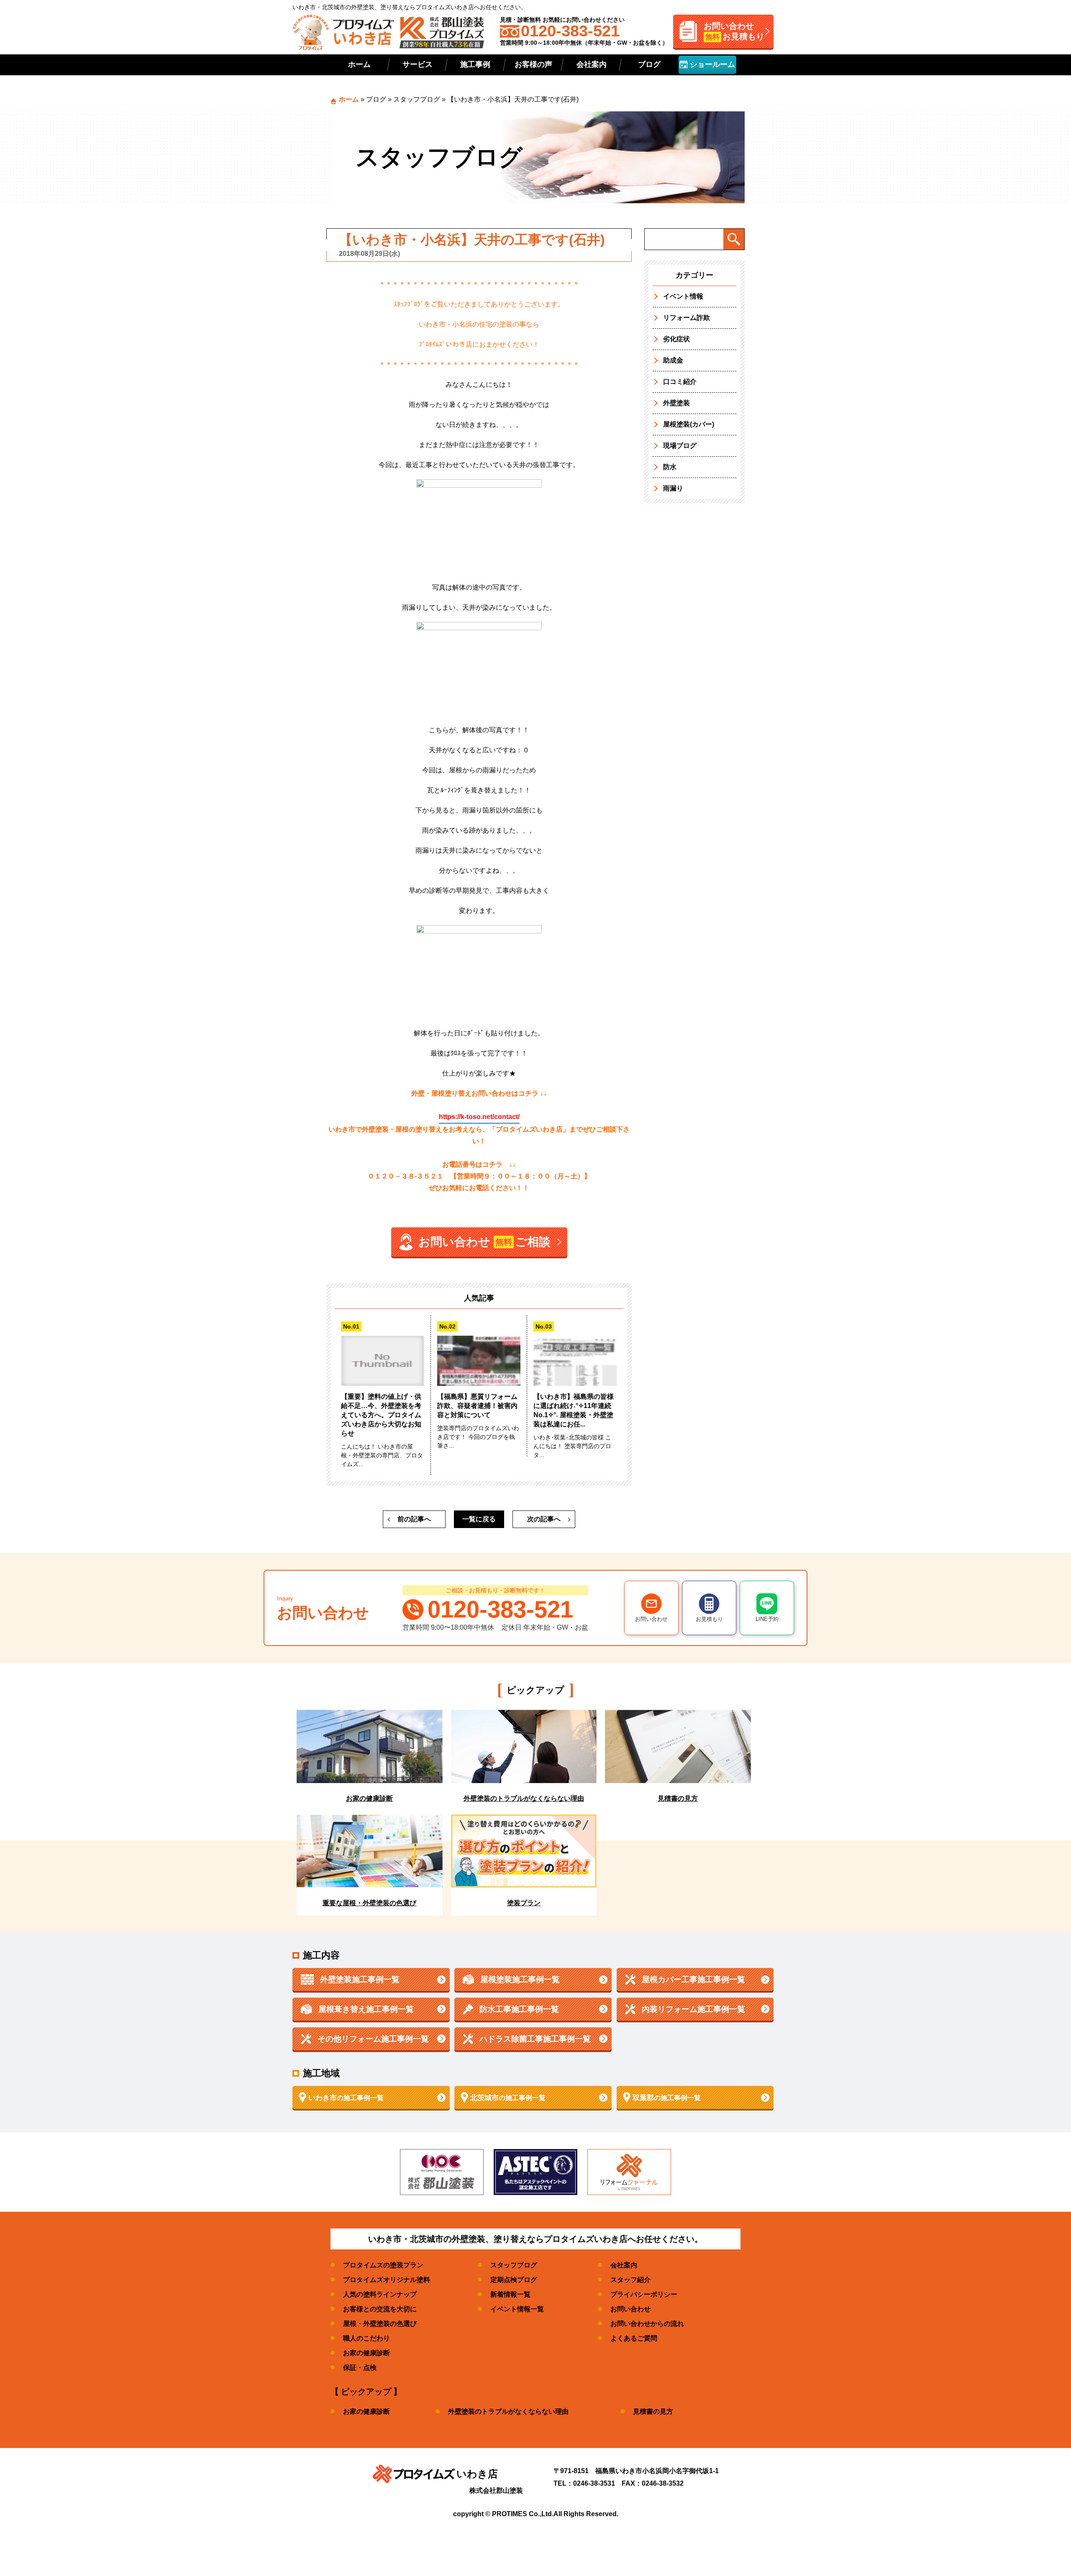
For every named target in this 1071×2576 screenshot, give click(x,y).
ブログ (649, 64)
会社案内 (592, 64)
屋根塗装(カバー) (689, 424)
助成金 (673, 360)
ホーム (359, 64)
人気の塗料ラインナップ (380, 2294)
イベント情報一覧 (517, 2309)
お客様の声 (533, 64)
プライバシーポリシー (644, 2294)
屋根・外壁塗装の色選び (380, 2324)
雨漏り (673, 488)
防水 (670, 467)
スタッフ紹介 (630, 2280)
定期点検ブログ (514, 2280)
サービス (418, 64)
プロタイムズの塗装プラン (383, 2265)
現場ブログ (680, 446)
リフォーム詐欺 (687, 318)
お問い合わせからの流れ (647, 2324)
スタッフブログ (417, 99)
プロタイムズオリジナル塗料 (387, 2280)
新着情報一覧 (510, 2294)
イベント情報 (683, 296)
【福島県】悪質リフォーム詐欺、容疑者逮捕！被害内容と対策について (477, 1406)
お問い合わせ (630, 2309)
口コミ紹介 (680, 382)
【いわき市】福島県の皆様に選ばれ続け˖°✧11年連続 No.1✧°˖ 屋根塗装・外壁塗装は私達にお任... (574, 1410)
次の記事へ (544, 1519)
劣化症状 (676, 339)
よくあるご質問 (634, 2338)
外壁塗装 (676, 403)
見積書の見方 (653, 2411)
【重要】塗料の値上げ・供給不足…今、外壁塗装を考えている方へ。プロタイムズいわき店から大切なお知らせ (381, 1415)
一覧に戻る (479, 1519)
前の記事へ (414, 1519)
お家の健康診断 (366, 2353)
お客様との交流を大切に (380, 2309)
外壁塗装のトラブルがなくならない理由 (508, 2411)
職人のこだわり (366, 2338)
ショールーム (711, 64)
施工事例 (475, 64)
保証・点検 (360, 2368)
